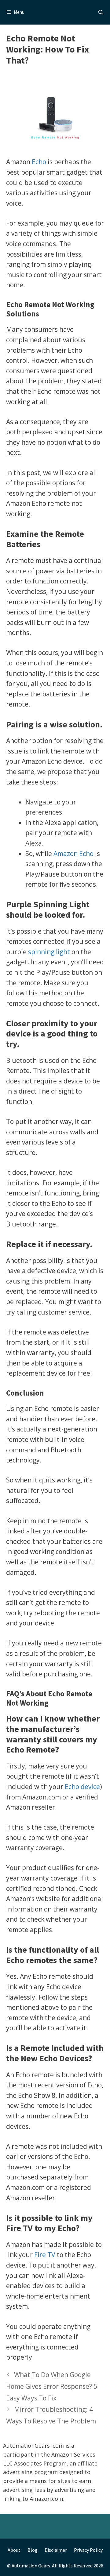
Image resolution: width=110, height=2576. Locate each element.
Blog (33, 2550)
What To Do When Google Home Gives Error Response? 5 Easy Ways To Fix (52, 2386)
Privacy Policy (88, 2550)
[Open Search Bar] (101, 12)
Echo (39, 162)
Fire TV (45, 2255)
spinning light (49, 952)
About (14, 2550)
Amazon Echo (73, 854)
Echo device (82, 1787)
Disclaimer (56, 2550)
